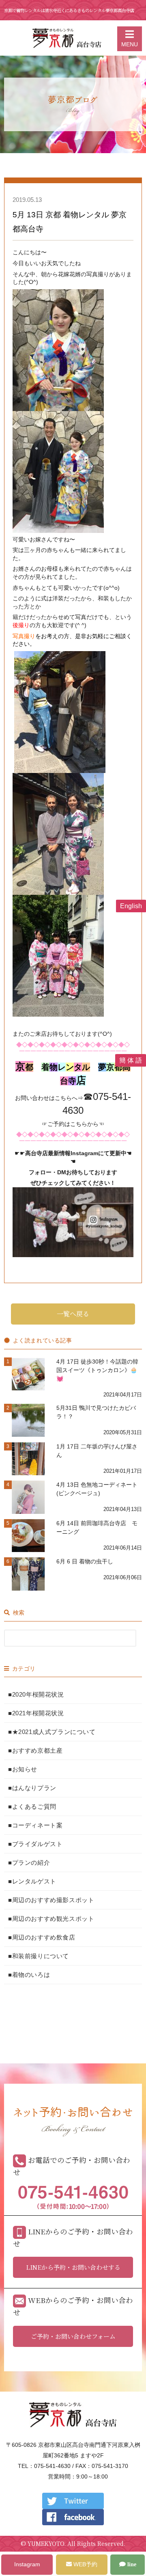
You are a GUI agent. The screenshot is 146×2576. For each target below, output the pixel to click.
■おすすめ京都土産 (35, 1750)
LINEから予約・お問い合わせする (73, 2267)
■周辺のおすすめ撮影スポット (51, 1900)
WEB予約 (85, 2564)
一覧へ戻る (73, 1314)
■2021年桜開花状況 (36, 1713)
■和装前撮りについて (39, 1956)
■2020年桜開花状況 (36, 1694)
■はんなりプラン (32, 1788)
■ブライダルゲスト (35, 1844)
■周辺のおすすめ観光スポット (51, 1919)
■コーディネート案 (35, 1825)
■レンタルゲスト (32, 1881)
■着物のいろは (29, 1975)
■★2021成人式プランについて (52, 1732)
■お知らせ (23, 1769)
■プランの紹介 (29, 1863)
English (131, 906)
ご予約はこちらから (73, 1124)
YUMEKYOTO (46, 2544)
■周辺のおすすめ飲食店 (42, 1937)
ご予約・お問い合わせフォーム (73, 2336)
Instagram (27, 2564)
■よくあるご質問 (32, 1806)
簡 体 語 (131, 1060)
